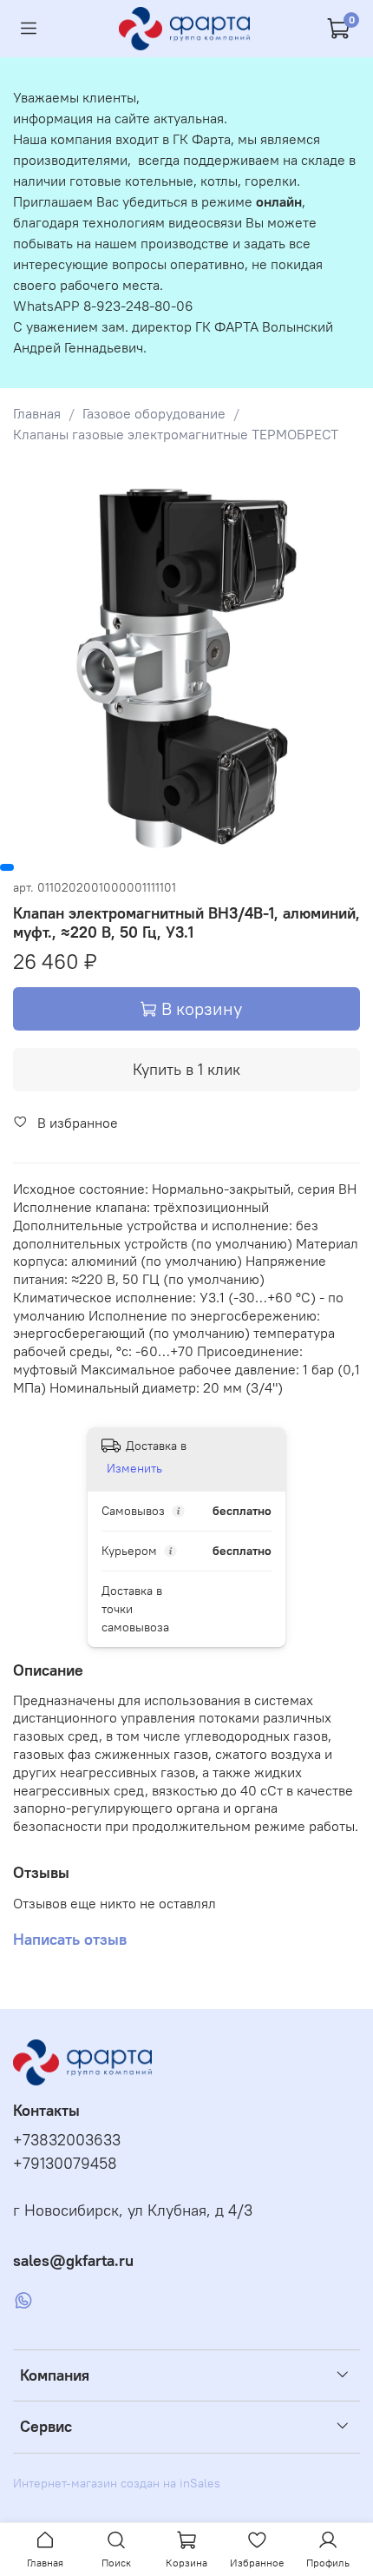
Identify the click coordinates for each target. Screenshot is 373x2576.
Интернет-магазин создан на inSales (117, 2483)
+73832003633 (67, 2140)
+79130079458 (65, 2164)
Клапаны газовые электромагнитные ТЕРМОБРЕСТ (176, 434)
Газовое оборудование (154, 413)
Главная (37, 413)
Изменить (134, 1468)
